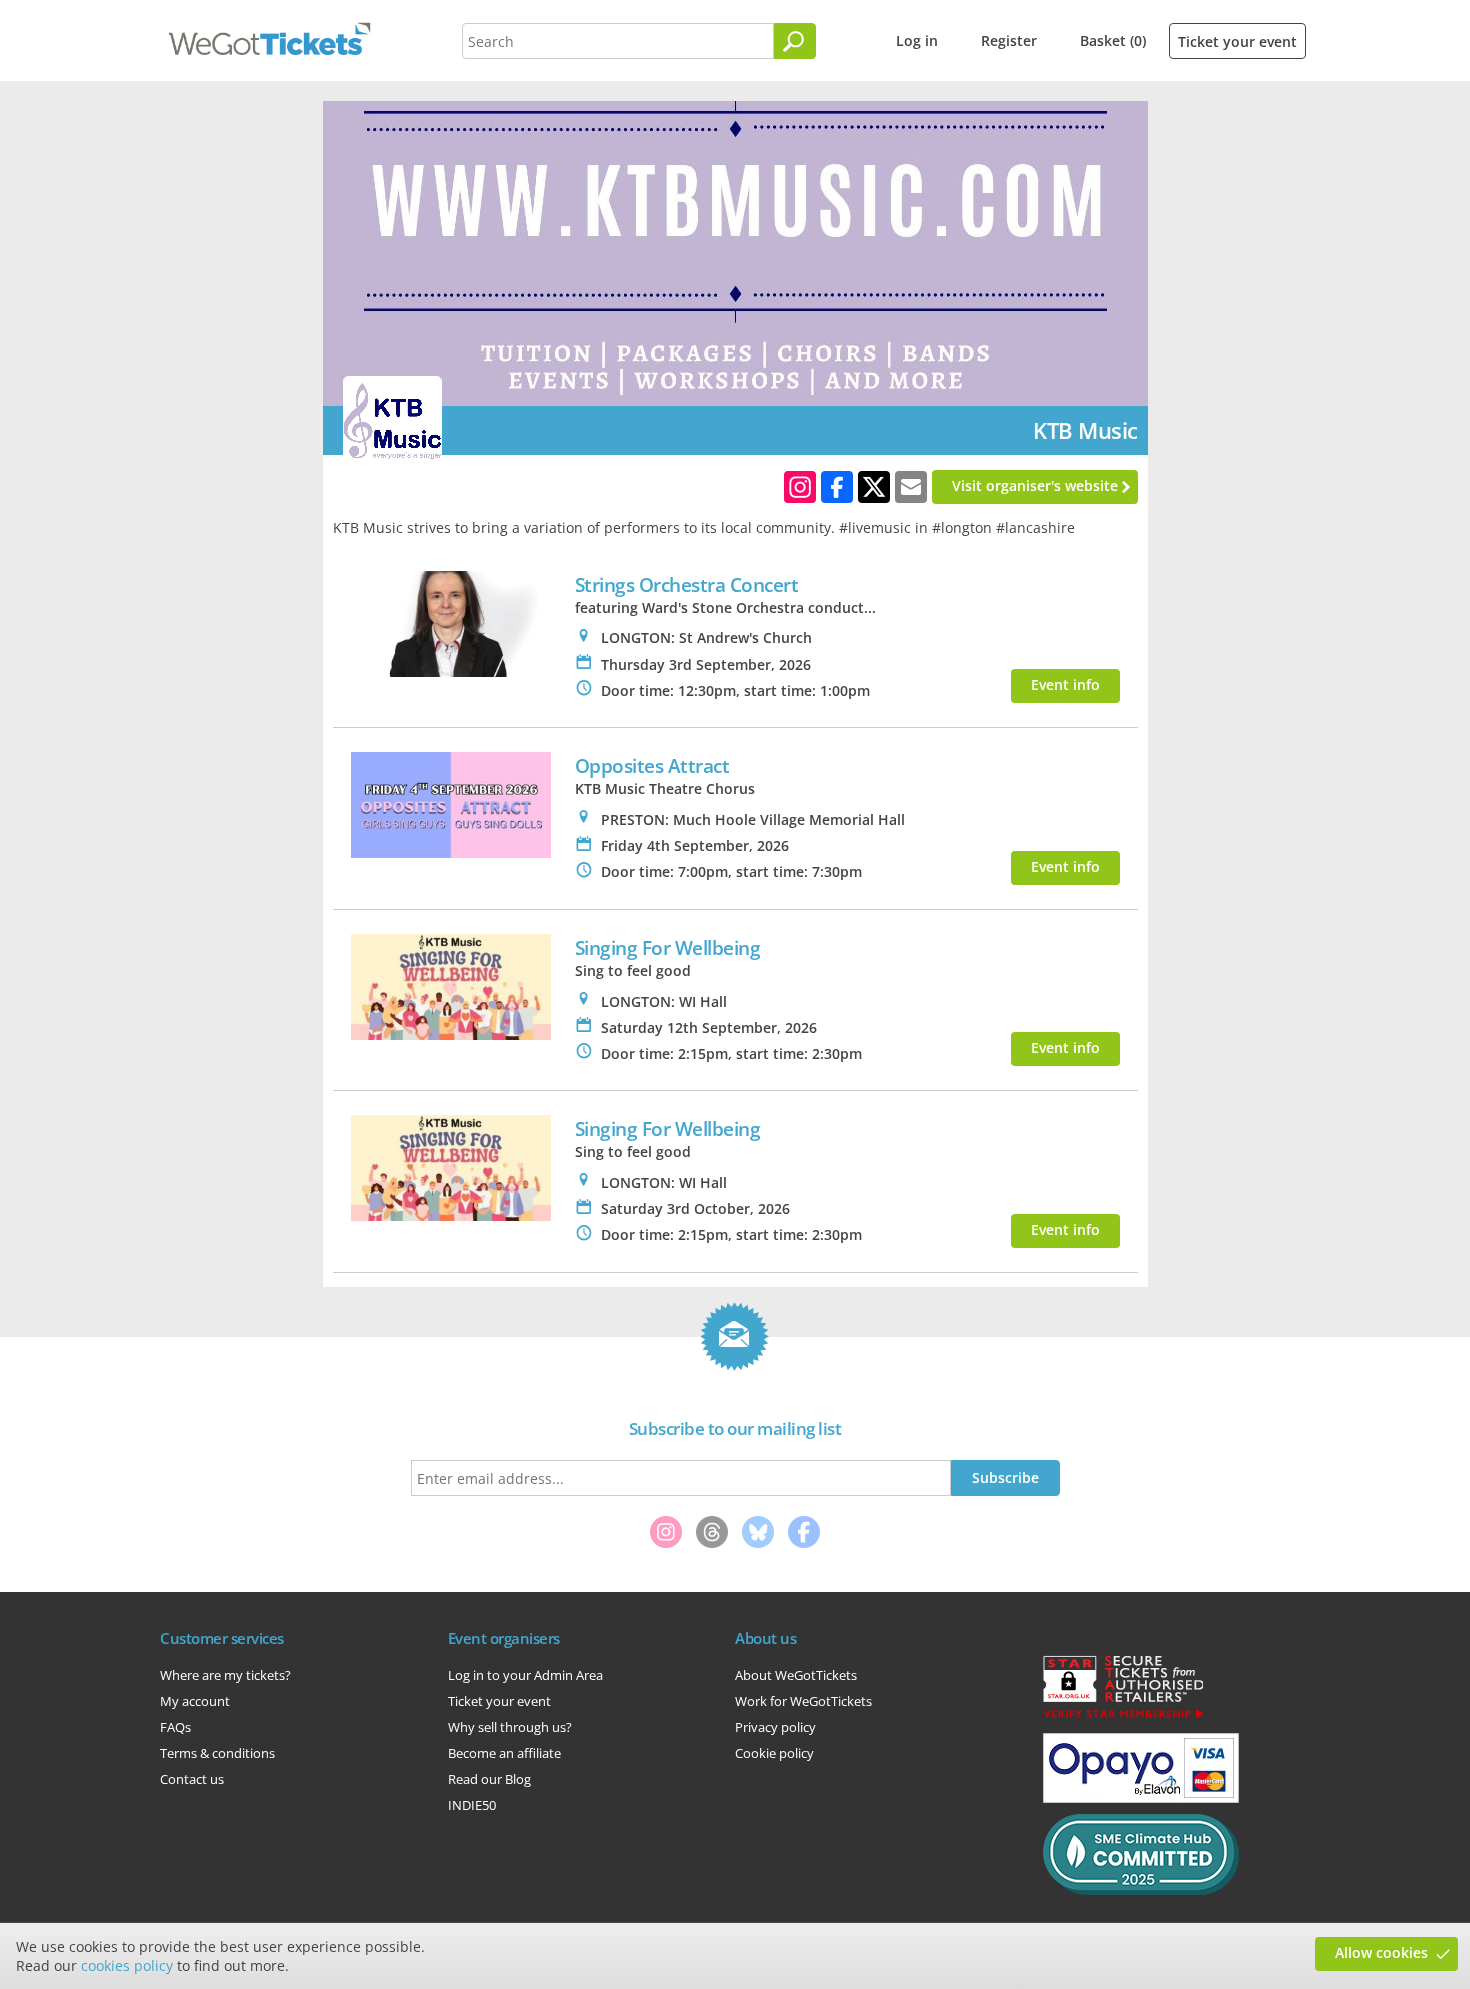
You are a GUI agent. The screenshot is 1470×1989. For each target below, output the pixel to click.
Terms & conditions (217, 1753)
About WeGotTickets (796, 1675)
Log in (917, 40)
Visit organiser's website (1035, 485)
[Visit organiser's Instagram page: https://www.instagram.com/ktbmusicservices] (800, 487)
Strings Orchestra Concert (687, 584)
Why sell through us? (510, 1727)
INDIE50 (472, 1805)
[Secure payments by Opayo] (1141, 1798)
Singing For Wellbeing (668, 947)
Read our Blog (489, 1779)
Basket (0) (1113, 40)
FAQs (175, 1727)
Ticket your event (1237, 41)
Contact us (192, 1779)
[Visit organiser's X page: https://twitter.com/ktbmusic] (874, 487)
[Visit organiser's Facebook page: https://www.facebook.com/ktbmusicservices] (837, 487)
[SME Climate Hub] (1141, 1890)
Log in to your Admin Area (525, 1675)
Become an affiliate (504, 1753)
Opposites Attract (652, 765)
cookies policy (127, 1965)
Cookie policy (774, 1753)
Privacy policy (775, 1727)
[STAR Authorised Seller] (1123, 1717)
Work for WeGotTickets (803, 1701)
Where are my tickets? (225, 1675)
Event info (1065, 684)
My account (195, 1701)
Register (1009, 40)
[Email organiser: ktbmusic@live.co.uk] (911, 487)
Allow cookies (1381, 1952)
